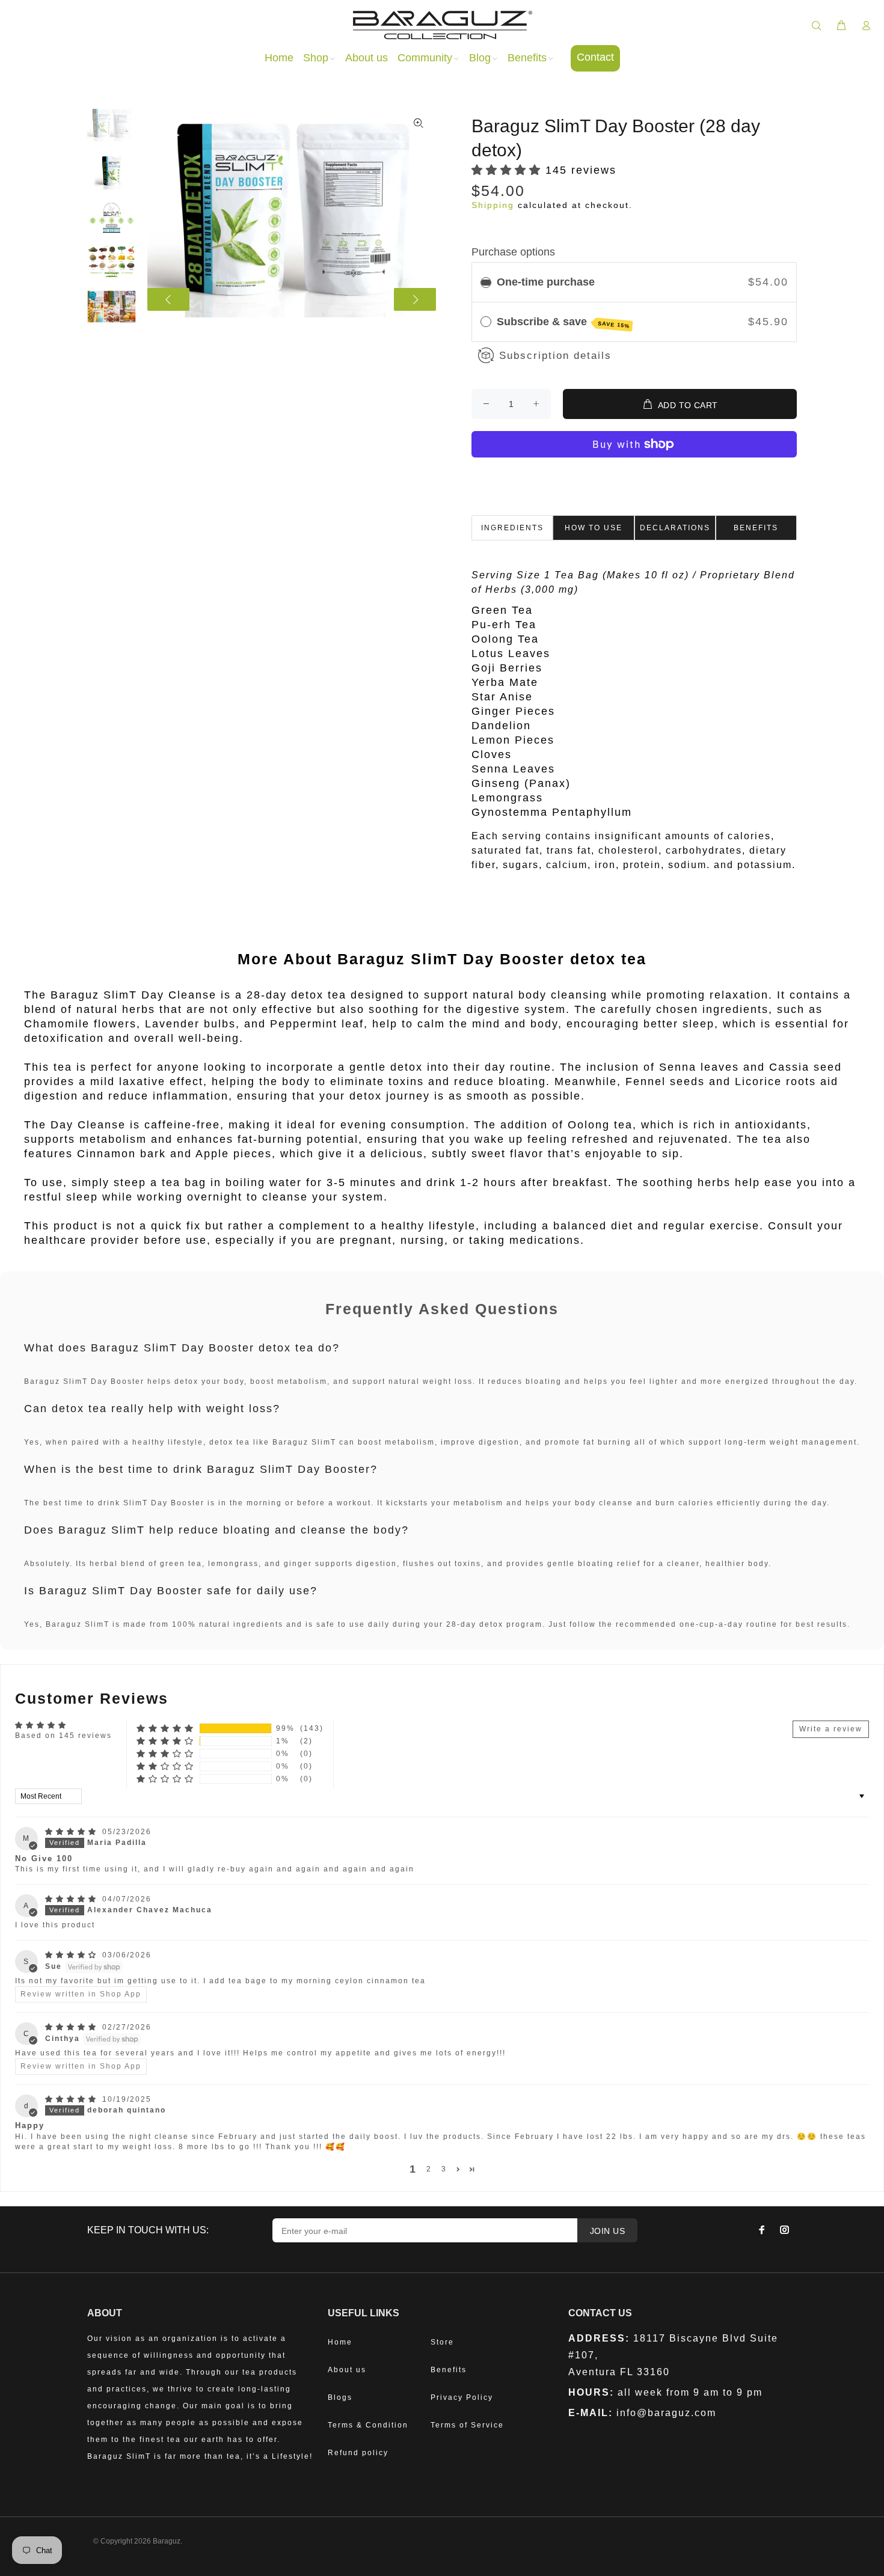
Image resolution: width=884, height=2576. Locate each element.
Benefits (449, 2370)
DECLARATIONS (675, 528)
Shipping (493, 205)
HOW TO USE (594, 528)
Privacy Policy (462, 2397)
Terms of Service (467, 2425)
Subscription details (555, 356)
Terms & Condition (368, 2425)
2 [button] (429, 2169)
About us (347, 2370)
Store (442, 2342)
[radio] (486, 282)
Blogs (340, 2397)
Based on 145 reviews (63, 1736)
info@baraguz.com (666, 2413)
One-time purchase (546, 282)
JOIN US (607, 2231)
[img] (72, 1832)
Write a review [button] (831, 1729)
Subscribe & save (563, 322)
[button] (508, 170)
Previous (168, 299)
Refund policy (358, 2453)
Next (415, 299)
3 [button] (444, 2169)
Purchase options (513, 252)
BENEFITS (756, 528)
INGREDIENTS (512, 528)
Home (340, 2342)
